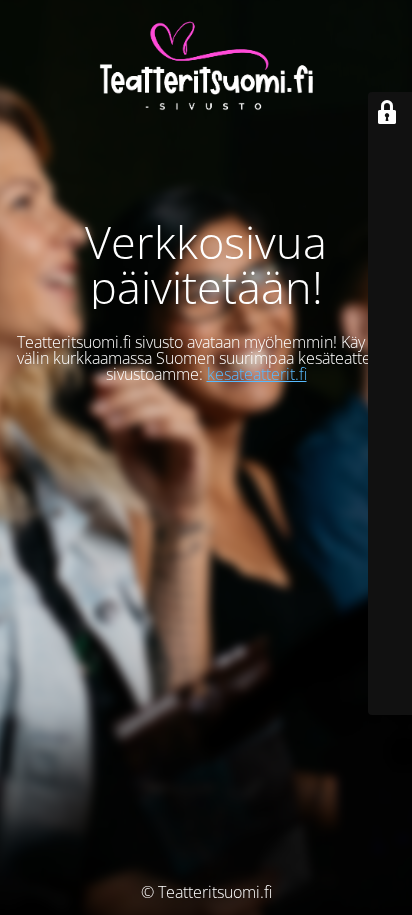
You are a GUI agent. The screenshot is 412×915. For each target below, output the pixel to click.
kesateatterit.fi (257, 374)
